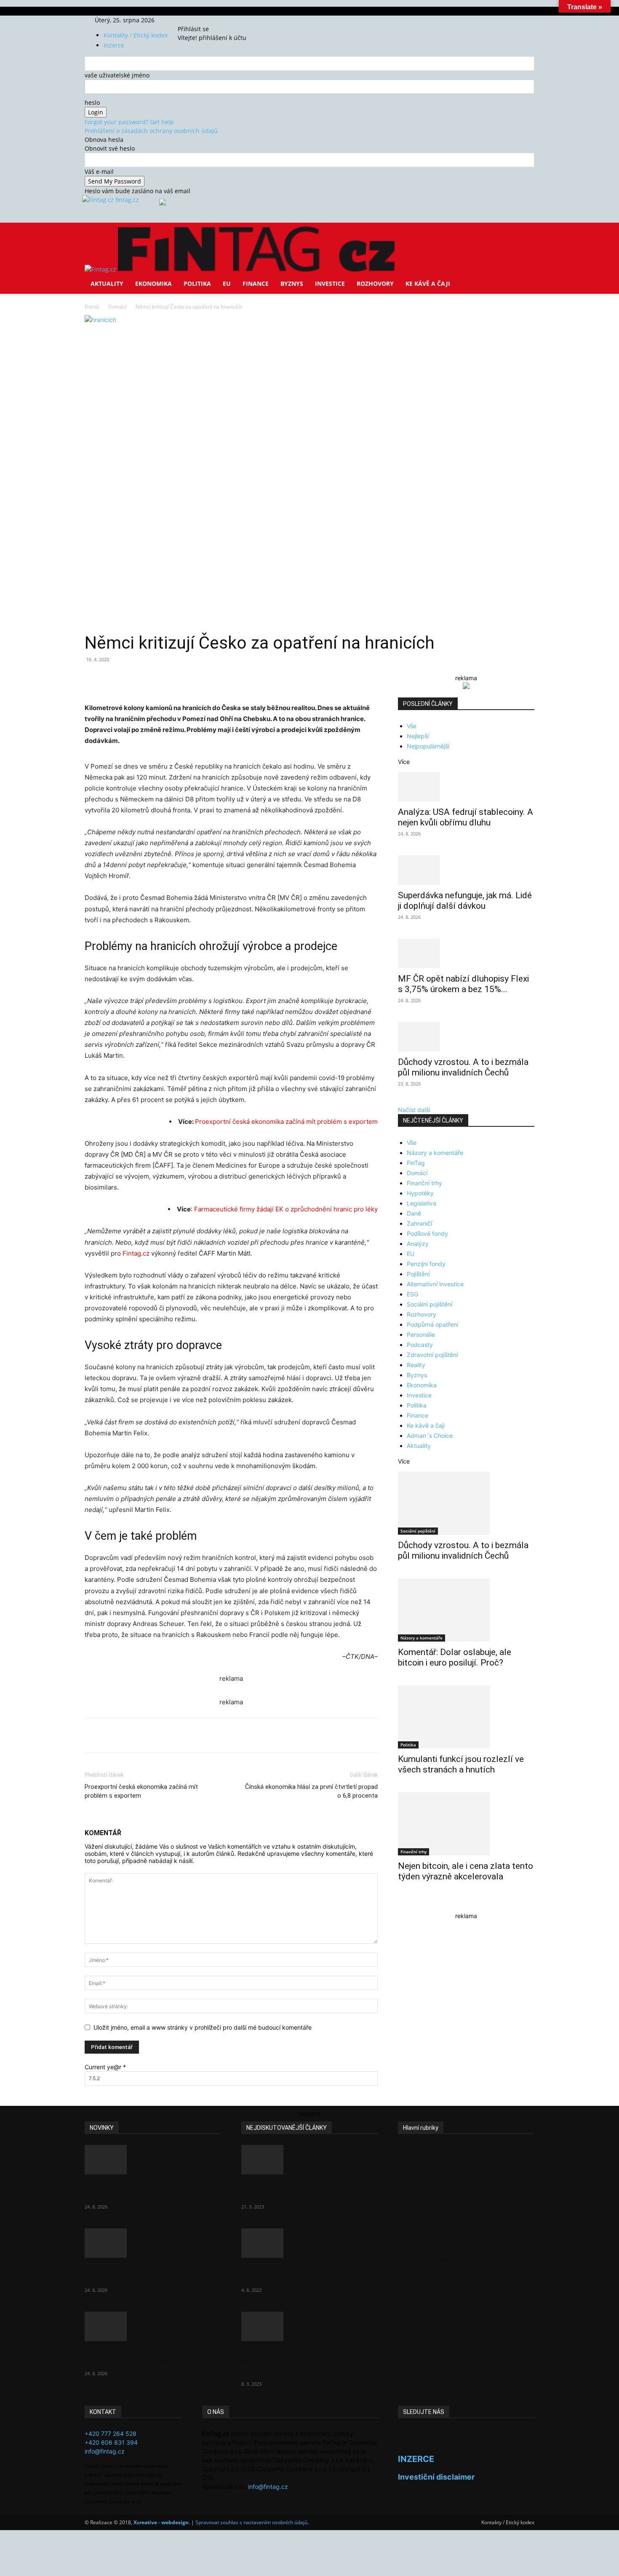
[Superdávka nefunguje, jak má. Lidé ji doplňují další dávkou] (466, 870)
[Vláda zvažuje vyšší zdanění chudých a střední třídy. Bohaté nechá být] (309, 2326)
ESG (412, 1294)
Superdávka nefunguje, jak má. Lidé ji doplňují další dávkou (465, 901)
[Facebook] (191, 20)
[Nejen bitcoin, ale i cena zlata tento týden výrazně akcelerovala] (466, 1824)
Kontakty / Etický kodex (136, 35)
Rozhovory (375, 283)
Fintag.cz (136, 1253)
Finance (256, 283)
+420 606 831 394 (111, 2442)
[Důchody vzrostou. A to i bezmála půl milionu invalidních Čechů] (466, 1037)
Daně (414, 1213)
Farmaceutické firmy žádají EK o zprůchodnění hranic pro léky (286, 1209)
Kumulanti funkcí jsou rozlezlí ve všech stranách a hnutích (461, 1764)
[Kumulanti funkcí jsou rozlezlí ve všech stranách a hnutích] (466, 1717)
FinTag (416, 1163)
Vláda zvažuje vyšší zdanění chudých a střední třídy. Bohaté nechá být (302, 2362)
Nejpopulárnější (428, 746)
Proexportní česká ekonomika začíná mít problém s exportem (286, 1122)
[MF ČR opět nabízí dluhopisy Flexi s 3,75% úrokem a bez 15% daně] (466, 953)
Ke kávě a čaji (428, 283)
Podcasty (420, 1345)
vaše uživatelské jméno (117, 75)
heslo (92, 102)
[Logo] (101, 269)
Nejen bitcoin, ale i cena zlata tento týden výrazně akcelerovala (466, 1871)
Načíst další (414, 1110)
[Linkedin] (221, 679)
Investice (330, 283)
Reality (416, 1365)
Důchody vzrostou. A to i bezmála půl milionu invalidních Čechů (463, 1067)
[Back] (217, 20)
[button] (524, 235)
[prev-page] (400, 1904)
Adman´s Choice (430, 1436)
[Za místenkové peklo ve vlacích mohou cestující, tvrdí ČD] (309, 2243)
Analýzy (418, 1244)
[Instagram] (197, 20)
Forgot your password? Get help (129, 122)
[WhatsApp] (202, 679)
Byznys (292, 283)
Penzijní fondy (426, 1264)
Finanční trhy (424, 1183)
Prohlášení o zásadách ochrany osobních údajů (151, 131)
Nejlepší (418, 736)
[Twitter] (203, 20)
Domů (92, 307)
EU (227, 283)
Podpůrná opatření (432, 1324)
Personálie (421, 1335)
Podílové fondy (427, 1233)
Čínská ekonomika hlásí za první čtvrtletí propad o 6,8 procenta (311, 1791)
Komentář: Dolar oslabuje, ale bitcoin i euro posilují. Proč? (455, 1657)
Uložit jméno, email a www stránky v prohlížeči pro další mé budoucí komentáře (203, 2027)
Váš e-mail (99, 172)
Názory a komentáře (435, 1153)
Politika (197, 283)
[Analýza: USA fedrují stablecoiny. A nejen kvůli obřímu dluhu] (466, 787)
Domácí (117, 307)
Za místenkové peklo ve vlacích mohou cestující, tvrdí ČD (302, 2274)
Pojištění (418, 1274)
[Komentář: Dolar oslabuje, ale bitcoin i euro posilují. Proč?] (466, 1610)
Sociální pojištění (430, 1304)
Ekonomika (153, 283)
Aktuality (107, 283)
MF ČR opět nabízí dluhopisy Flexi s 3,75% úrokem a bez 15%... (463, 984)
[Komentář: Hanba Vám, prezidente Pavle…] (309, 2160)
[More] (241, 679)
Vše (412, 726)
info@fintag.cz (105, 2451)
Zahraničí (419, 1223)
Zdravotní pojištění (432, 1355)
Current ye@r (105, 2067)
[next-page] (405, 1904)
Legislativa (422, 1203)
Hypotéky (420, 1193)
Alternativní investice (435, 1284)
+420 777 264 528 (111, 2434)
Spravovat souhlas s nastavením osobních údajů (251, 2522)
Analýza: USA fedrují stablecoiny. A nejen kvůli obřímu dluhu (466, 817)
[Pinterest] (182, 679)
